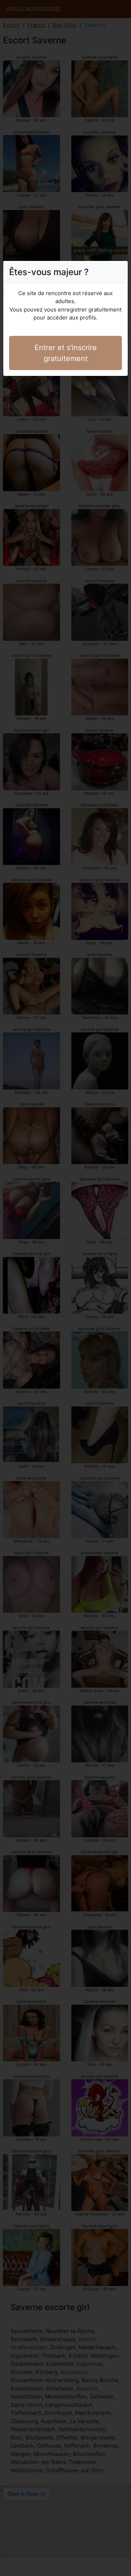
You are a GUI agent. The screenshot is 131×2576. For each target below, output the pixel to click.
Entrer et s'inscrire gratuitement (66, 353)
